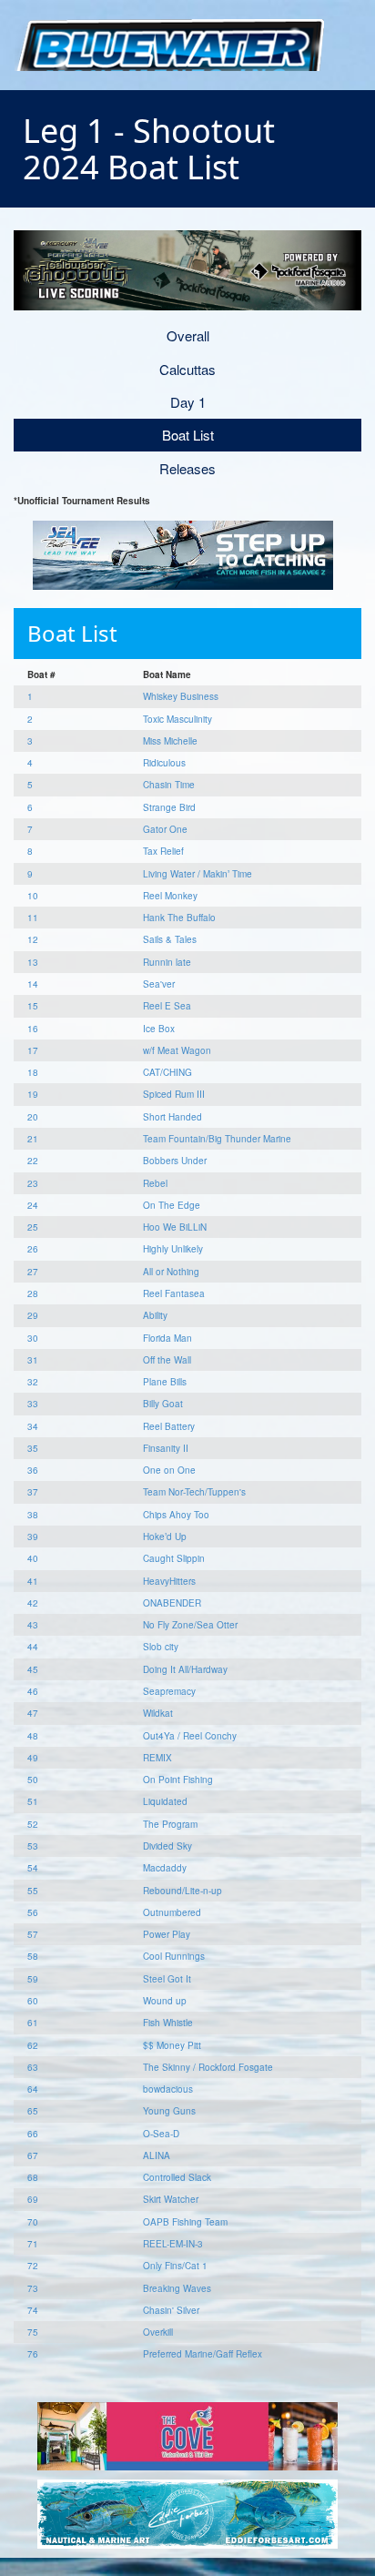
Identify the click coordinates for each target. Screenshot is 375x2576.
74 (33, 2310)
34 (33, 1426)
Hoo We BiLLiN (175, 1227)
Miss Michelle (170, 741)
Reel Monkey (170, 896)
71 (33, 2244)
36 (33, 1470)
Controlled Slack (177, 2177)
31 (33, 1360)
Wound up (165, 2001)
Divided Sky (167, 1846)
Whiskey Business (181, 696)
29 (33, 1315)
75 (33, 2332)
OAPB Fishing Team (185, 2222)
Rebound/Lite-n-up (182, 1891)
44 (33, 1647)
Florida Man (167, 1338)
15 (33, 1006)
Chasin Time (169, 785)
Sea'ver (159, 984)
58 (33, 1956)
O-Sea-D (161, 2134)
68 (33, 2177)
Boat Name (167, 674)
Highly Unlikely (173, 1249)
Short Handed (172, 1117)
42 (33, 1603)
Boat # (41, 674)
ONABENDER (172, 1603)
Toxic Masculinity (177, 719)
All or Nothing (171, 1272)
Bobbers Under (175, 1161)
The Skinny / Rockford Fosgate (208, 2067)
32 (33, 1382)
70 (33, 2222)
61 (33, 2023)
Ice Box (159, 1029)
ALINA (157, 2155)
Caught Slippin (174, 1558)
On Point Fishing (178, 1780)
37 (33, 1492)
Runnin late (167, 962)
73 (33, 2288)
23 (33, 1183)
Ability (155, 1315)
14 (33, 984)
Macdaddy (165, 1868)
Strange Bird (169, 807)
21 (33, 1139)
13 (33, 962)
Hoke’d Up (165, 1536)
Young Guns (169, 2111)
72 (33, 2266)
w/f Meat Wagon (177, 1050)
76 (33, 2354)
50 (33, 1780)
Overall (188, 335)
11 (33, 918)
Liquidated (165, 1801)
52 (33, 1824)
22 (33, 1161)
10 (33, 896)
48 (33, 1736)
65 (33, 2111)
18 (33, 1072)
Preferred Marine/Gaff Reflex (203, 2354)
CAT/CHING (167, 1072)
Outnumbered (172, 1912)
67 (33, 2155)
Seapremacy (169, 1691)
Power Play (167, 1934)
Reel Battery (169, 1426)
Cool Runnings (174, 1956)
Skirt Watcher (171, 2199)
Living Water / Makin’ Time (198, 874)
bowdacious (168, 2089)
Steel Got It (167, 1979)
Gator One (165, 829)
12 (33, 939)
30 (33, 1338)
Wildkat (158, 1713)
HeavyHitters (169, 1581)
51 (33, 1801)
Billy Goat (163, 1404)
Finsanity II (166, 1448)
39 (33, 1536)
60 (33, 2001)
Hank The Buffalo (179, 918)
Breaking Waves (177, 2288)
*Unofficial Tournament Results (82, 501)
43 (33, 1625)
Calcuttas (187, 369)
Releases (187, 468)
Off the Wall (167, 1360)
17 (33, 1050)
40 (33, 1558)
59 (33, 1979)
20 (33, 1117)
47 (33, 1713)
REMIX (157, 1758)
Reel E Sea (167, 1006)
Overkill (158, 2332)
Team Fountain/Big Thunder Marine (217, 1139)
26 (33, 1249)
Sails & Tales (170, 939)
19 (33, 1094)
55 (33, 1891)
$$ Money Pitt (172, 2045)
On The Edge (172, 1205)
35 (33, 1448)
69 (33, 2199)
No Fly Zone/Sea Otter (190, 1625)
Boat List (188, 435)
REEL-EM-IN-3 (173, 2244)
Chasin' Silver (171, 2310)
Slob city (161, 1647)
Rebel (155, 1183)
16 (33, 1029)
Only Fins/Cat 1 (175, 2266)
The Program (170, 1824)
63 (33, 2067)
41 (33, 1581)
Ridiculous (164, 763)
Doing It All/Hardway (185, 1669)
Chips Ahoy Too (176, 1515)
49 (33, 1758)
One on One (169, 1470)
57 (33, 1934)
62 (33, 2045)
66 (33, 2134)
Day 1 (188, 402)
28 (33, 1293)
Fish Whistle (168, 2023)
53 (33, 1846)
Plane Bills (165, 1382)
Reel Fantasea (174, 1293)
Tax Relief (163, 851)
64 (33, 2089)
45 (33, 1669)
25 (33, 1227)
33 (33, 1404)
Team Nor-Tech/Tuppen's (194, 1492)
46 (33, 1691)
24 (33, 1205)
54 (33, 1868)
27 (33, 1272)
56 (33, 1912)
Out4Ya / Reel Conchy (190, 1736)
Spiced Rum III (174, 1094)
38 (33, 1515)
